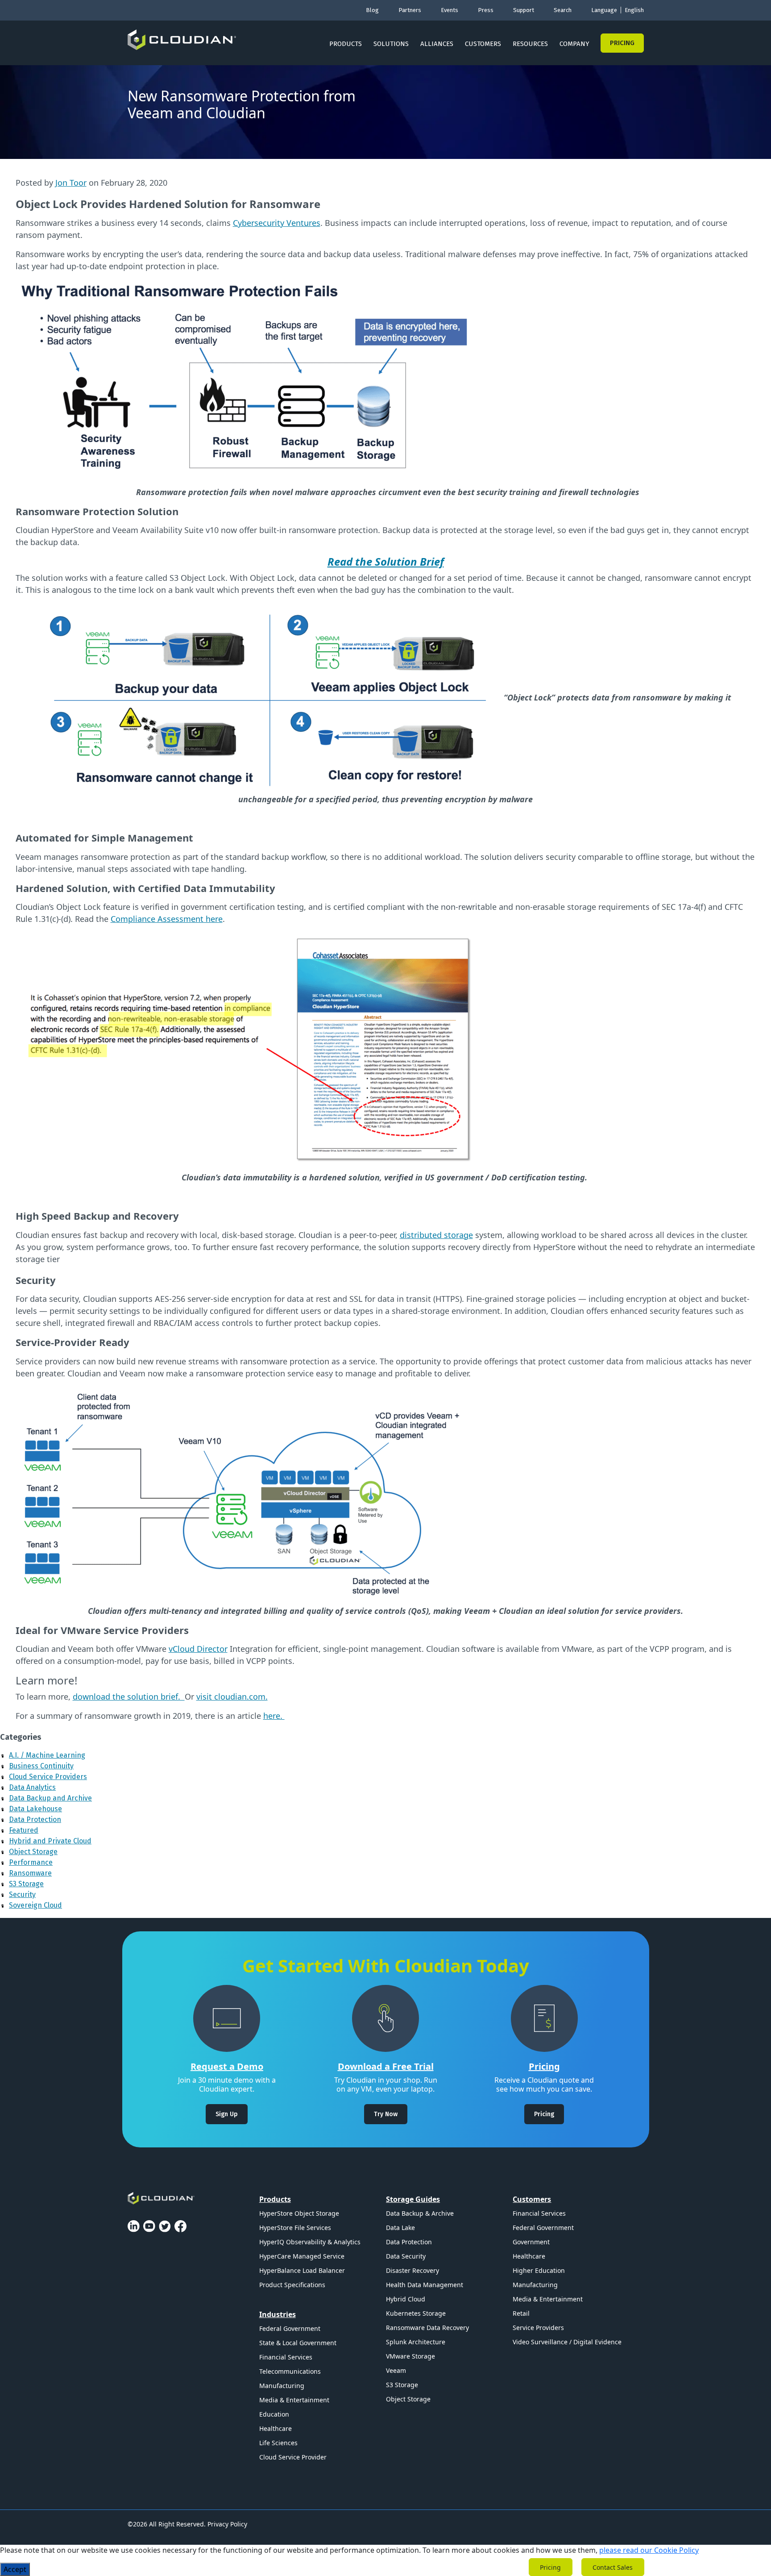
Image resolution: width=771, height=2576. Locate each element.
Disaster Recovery (412, 2270)
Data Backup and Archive (50, 1798)
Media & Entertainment (294, 2400)
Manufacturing (282, 2386)
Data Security (406, 2256)
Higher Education (539, 2270)
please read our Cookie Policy (649, 2550)
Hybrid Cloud (406, 2299)
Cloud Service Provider (293, 2457)
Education (274, 2414)
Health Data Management (425, 2285)
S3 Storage (26, 1884)
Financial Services (286, 2357)
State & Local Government (298, 2343)
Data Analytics (32, 1787)
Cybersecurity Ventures (277, 223)
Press (486, 10)
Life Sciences (278, 2443)
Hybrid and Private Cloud (50, 1841)
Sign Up (227, 2114)
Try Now (386, 2114)
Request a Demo (227, 2066)
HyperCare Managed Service (302, 2256)
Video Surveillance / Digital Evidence (567, 2342)
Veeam (396, 2370)
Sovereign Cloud (35, 1905)
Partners (410, 10)
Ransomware (30, 1873)
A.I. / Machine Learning (47, 1755)
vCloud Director (198, 1649)
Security (22, 1894)
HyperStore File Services (295, 2228)
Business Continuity (41, 1766)
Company (574, 44)
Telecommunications (290, 2371)
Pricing (622, 43)
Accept (15, 2569)
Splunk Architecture (416, 2342)
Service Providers (538, 2328)
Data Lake (400, 2228)
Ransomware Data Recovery (427, 2328)
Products (346, 44)
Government (531, 2242)
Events (450, 10)
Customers (483, 44)
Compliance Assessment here (167, 919)
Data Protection (35, 1819)
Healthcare (276, 2428)
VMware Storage (410, 2356)
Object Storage (33, 1852)
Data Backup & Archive (420, 2213)
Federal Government (290, 2328)
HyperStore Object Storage (299, 2213)
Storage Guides (413, 2199)
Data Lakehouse (35, 1809)
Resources (530, 44)
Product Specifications (292, 2285)
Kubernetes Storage (416, 2313)
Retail (521, 2313)
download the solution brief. (129, 1696)
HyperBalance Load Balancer (302, 2270)
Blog (372, 10)
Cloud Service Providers (48, 1777)
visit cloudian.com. (232, 1696)
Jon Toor (71, 183)
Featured (24, 1830)
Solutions (391, 44)
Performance (31, 1862)
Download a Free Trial (386, 2066)
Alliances (437, 44)
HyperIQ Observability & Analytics (310, 2242)
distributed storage (436, 1235)
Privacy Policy (227, 2524)
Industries (278, 2314)
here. (274, 1716)
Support (524, 10)
